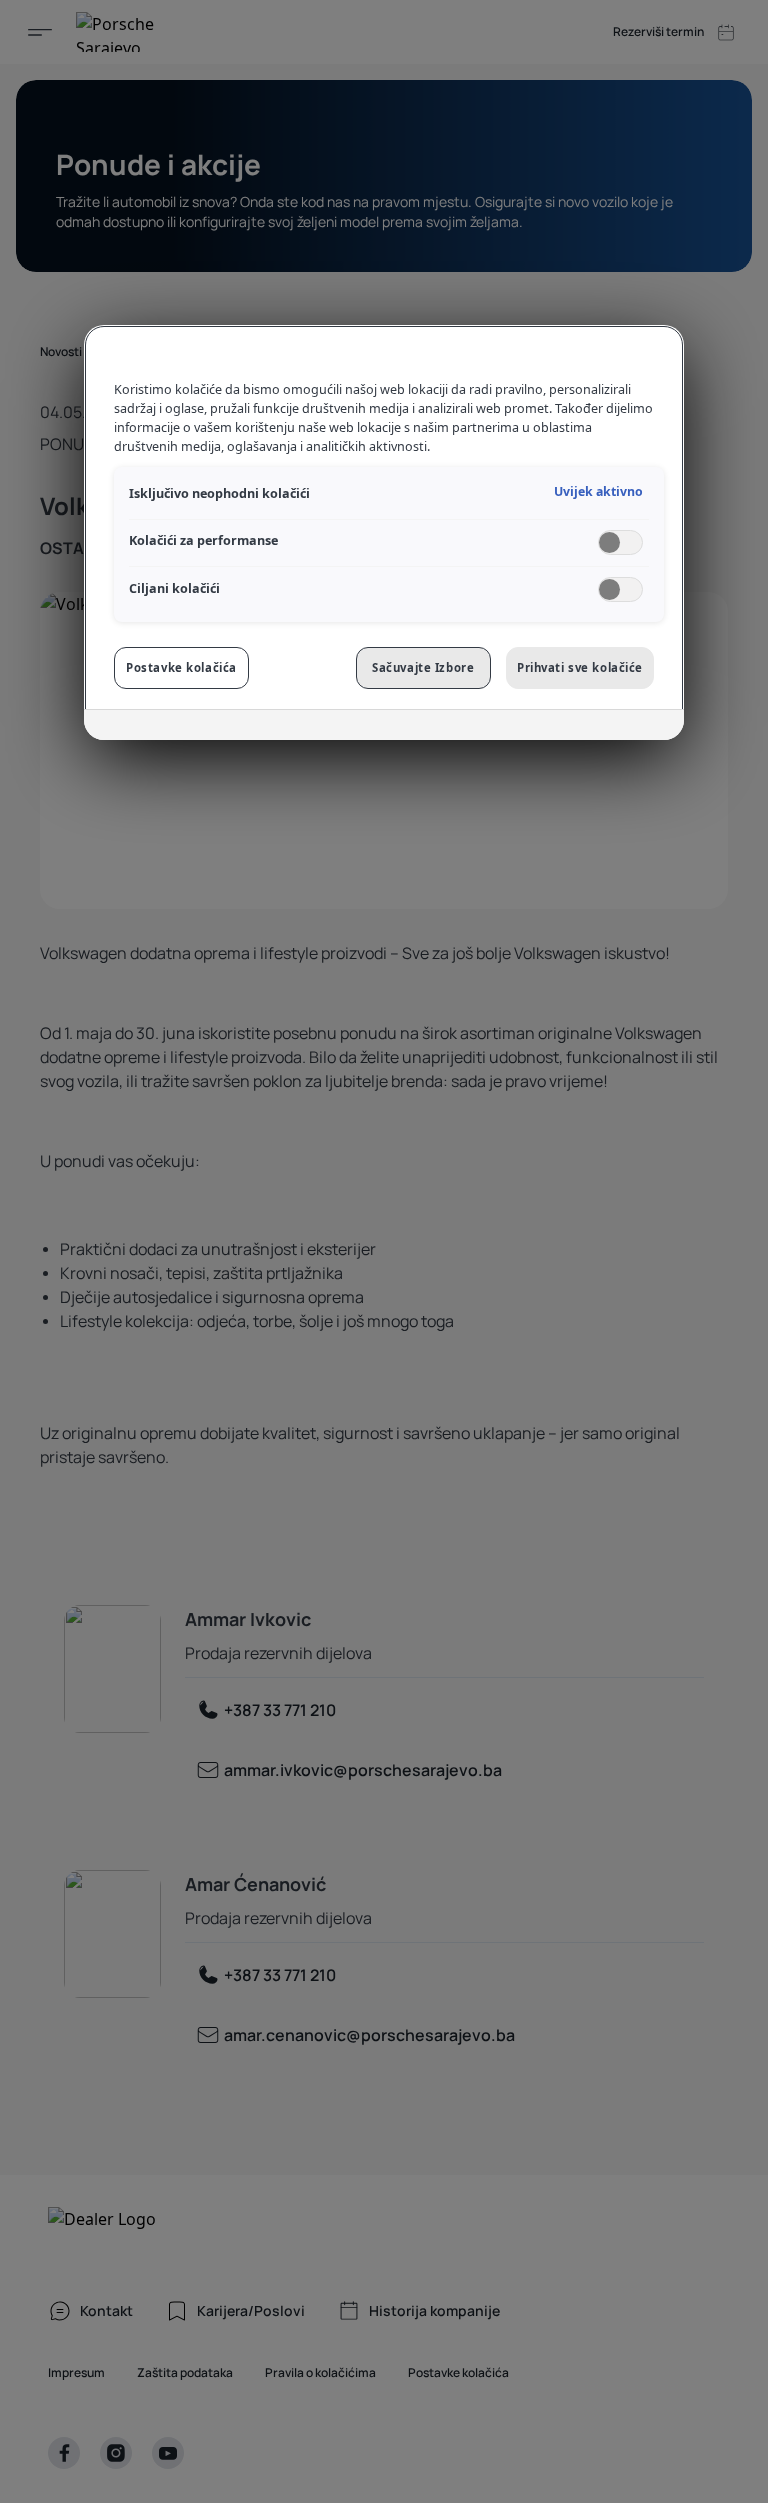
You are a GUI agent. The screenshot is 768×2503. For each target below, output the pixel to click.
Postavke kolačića (181, 667)
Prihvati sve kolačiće (580, 667)
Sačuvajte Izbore (423, 667)
